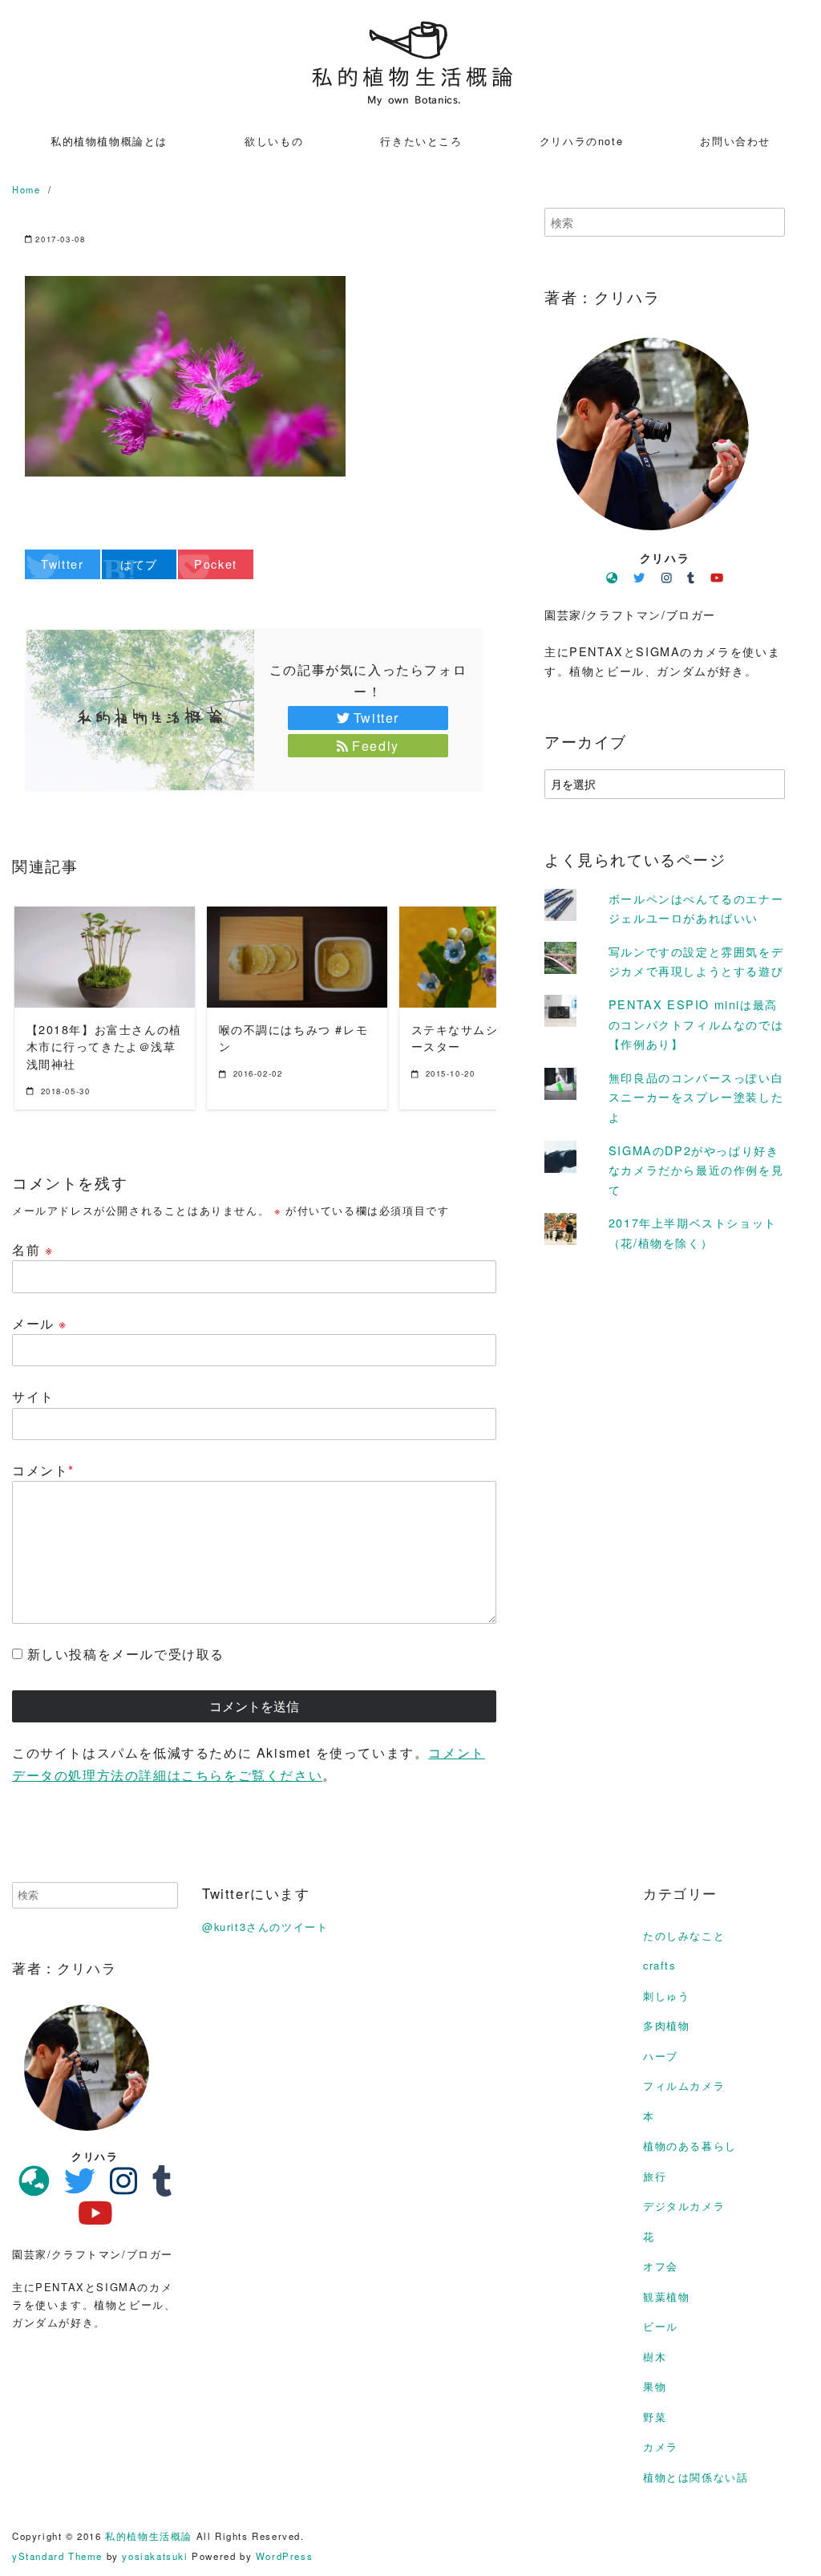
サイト (33, 1396)
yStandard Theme (57, 2556)
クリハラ (665, 558)
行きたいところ (421, 141)
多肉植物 (666, 2025)
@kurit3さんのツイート (265, 1927)
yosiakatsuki (155, 2556)
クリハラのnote (581, 141)
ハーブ (661, 2056)
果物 (655, 2386)
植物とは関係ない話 (696, 2477)
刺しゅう (666, 1996)
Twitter (376, 718)
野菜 (655, 2417)
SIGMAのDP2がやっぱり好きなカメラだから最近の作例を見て (696, 1170)
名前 (32, 1249)
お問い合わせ (735, 141)
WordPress (284, 2556)
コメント (43, 1470)
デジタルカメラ (684, 2206)
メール (40, 1323)
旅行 (655, 2176)
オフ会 (661, 2266)
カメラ (661, 2446)
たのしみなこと (684, 1935)
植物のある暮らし (690, 2146)
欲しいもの (274, 141)
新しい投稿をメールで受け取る (126, 1654)
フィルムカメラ (684, 2085)
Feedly (376, 746)
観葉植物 (666, 2296)
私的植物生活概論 (149, 2536)
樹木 (655, 2357)
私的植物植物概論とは (109, 141)
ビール (661, 2326)
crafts (659, 1965)
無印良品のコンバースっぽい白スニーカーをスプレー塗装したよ (696, 1097)
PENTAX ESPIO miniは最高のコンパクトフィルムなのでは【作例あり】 (696, 1024)
